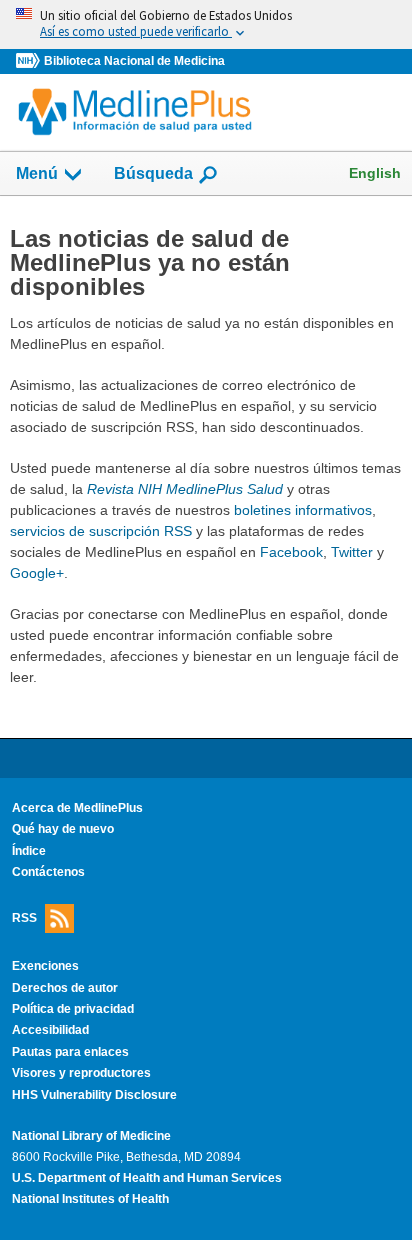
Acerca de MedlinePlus (77, 808)
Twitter (352, 552)
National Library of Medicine (91, 1136)
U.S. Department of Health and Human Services (147, 1178)
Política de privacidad (73, 1009)
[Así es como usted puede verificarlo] (206, 24)
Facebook (291, 552)
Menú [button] (37, 173)
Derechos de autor (65, 988)
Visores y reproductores (81, 1073)
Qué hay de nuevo (63, 829)
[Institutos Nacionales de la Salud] (30, 61)
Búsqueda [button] (153, 179)
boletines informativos (303, 510)
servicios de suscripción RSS (101, 531)
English (375, 173)
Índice (29, 851)
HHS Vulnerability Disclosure (94, 1095)
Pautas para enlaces (70, 1052)
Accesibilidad (50, 1030)
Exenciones (45, 966)
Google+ (37, 573)
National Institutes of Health (90, 1199)
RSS (24, 918)
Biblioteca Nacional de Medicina (134, 61)
